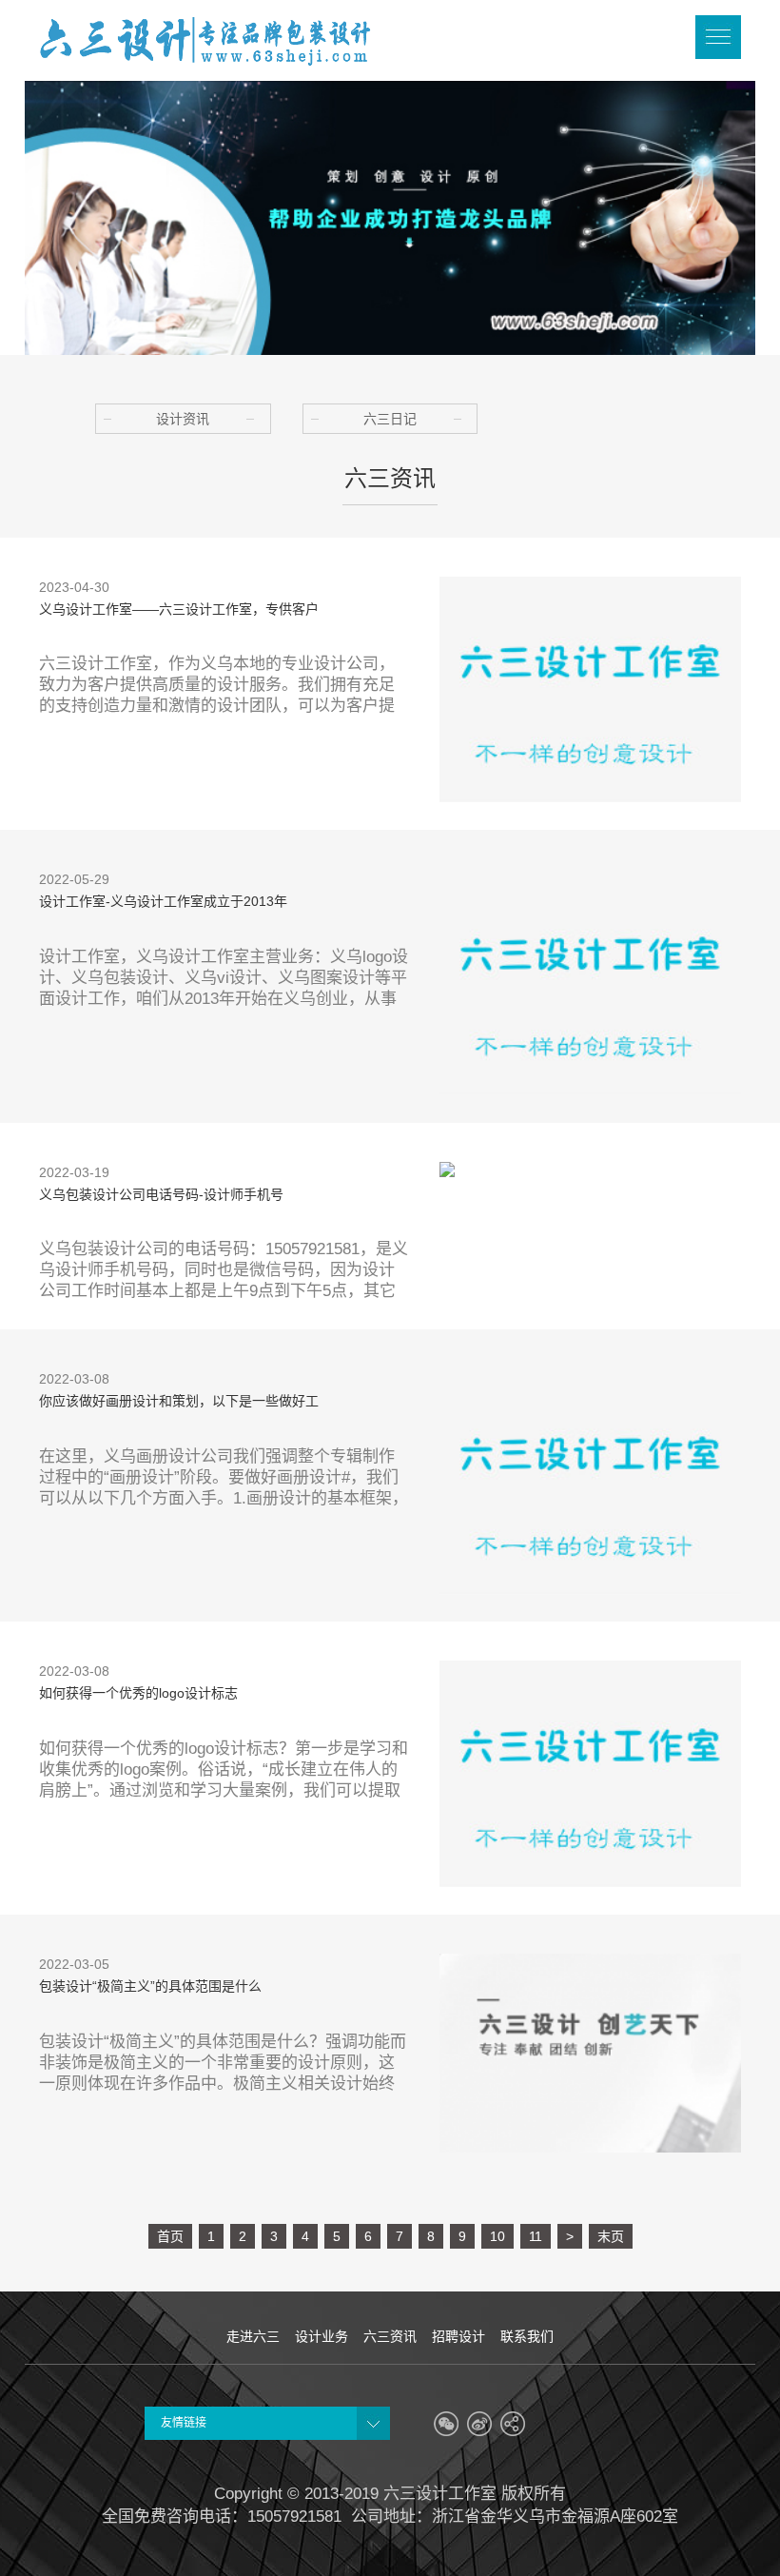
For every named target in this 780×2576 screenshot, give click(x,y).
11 (536, 2236)
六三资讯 (390, 2336)
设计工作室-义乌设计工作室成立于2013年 (163, 901)
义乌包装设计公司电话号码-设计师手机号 (161, 1194)
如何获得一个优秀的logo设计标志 (138, 1693)
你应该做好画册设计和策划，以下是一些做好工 (179, 1401)
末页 (611, 2236)
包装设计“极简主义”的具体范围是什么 (150, 1986)
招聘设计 (458, 2336)
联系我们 (527, 2336)
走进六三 (253, 2336)
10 (497, 2236)
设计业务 (322, 2336)
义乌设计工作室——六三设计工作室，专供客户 (179, 609)
